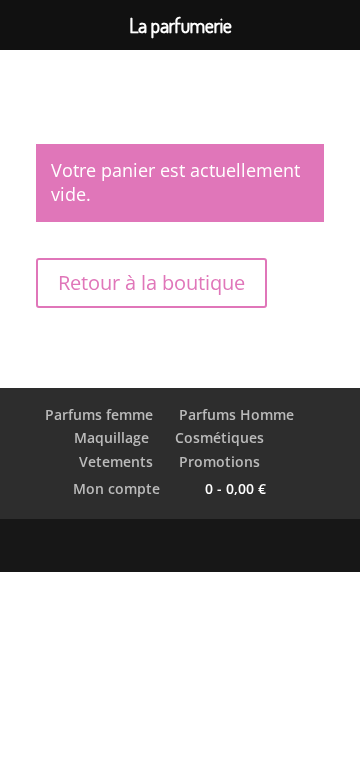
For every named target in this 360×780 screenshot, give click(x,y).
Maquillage (111, 437)
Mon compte (116, 488)
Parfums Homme (236, 414)
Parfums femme (99, 414)
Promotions (219, 461)
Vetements (116, 461)
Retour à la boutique (151, 282)
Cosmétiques (219, 437)
